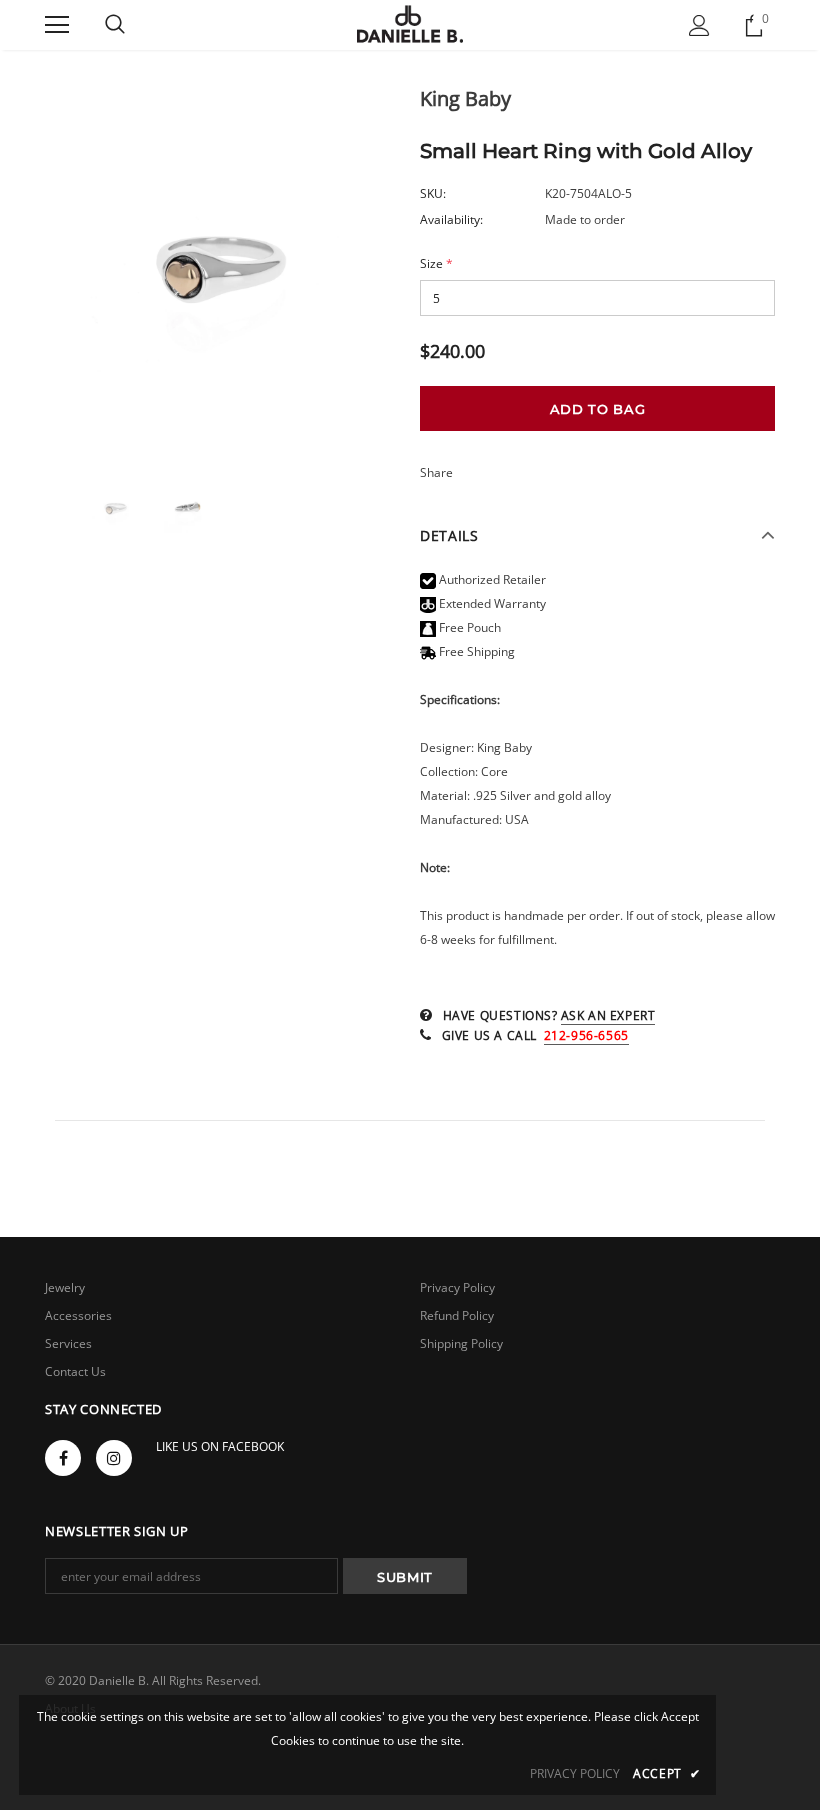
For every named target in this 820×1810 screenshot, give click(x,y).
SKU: (433, 193)
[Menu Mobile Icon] (57, 25)
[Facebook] (63, 1458)
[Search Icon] (115, 25)
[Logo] (410, 24)
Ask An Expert (608, 1015)
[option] (222, 270)
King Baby (465, 98)
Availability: (451, 219)
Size (436, 263)
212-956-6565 (586, 1035)
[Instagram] (114, 1458)
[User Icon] (699, 25)
